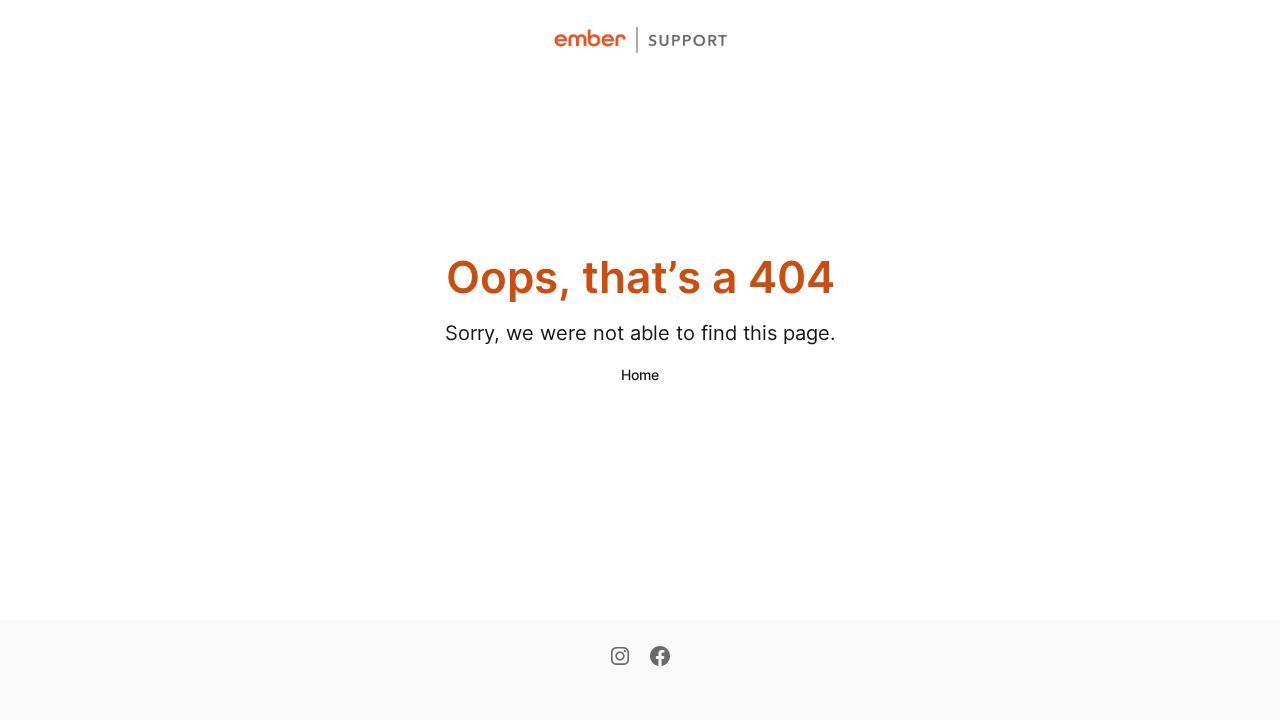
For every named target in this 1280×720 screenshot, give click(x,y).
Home (640, 374)
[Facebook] (660, 658)
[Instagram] (620, 658)
